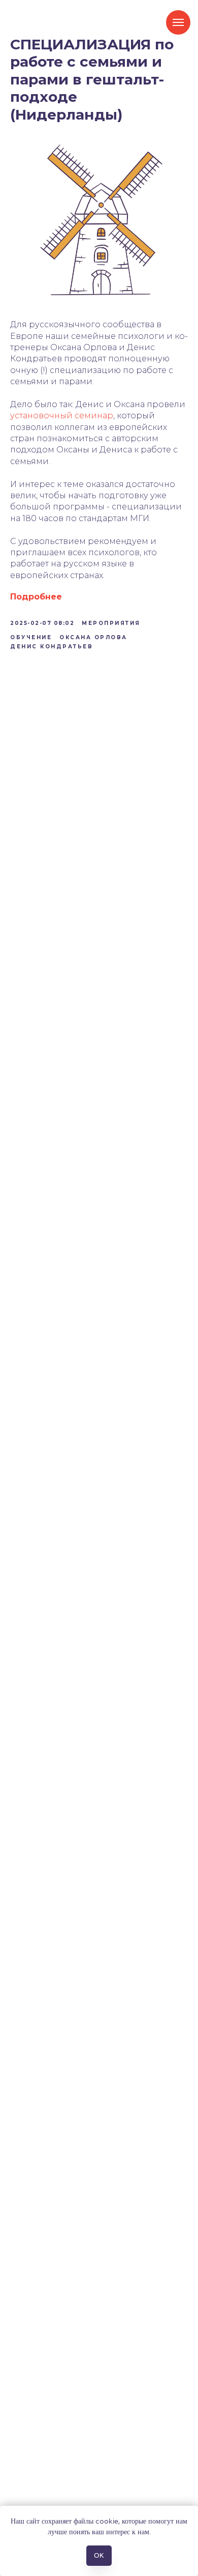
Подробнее (36, 597)
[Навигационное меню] (178, 22)
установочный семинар (62, 416)
